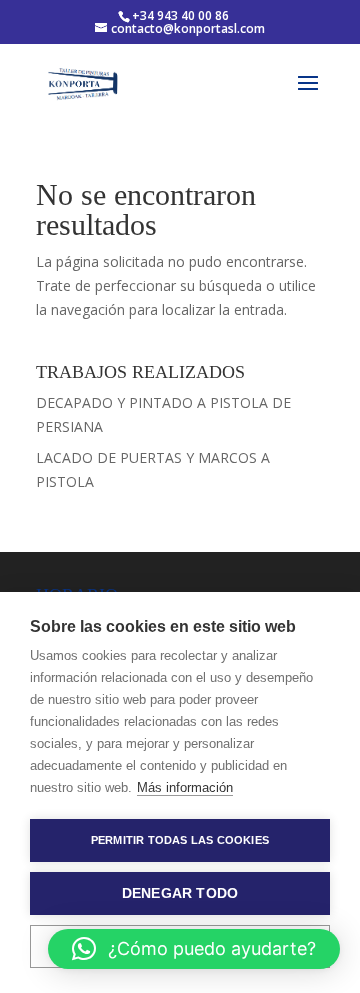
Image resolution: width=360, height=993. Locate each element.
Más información (185, 787)
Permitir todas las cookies (180, 840)
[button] (194, 949)
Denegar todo (180, 893)
